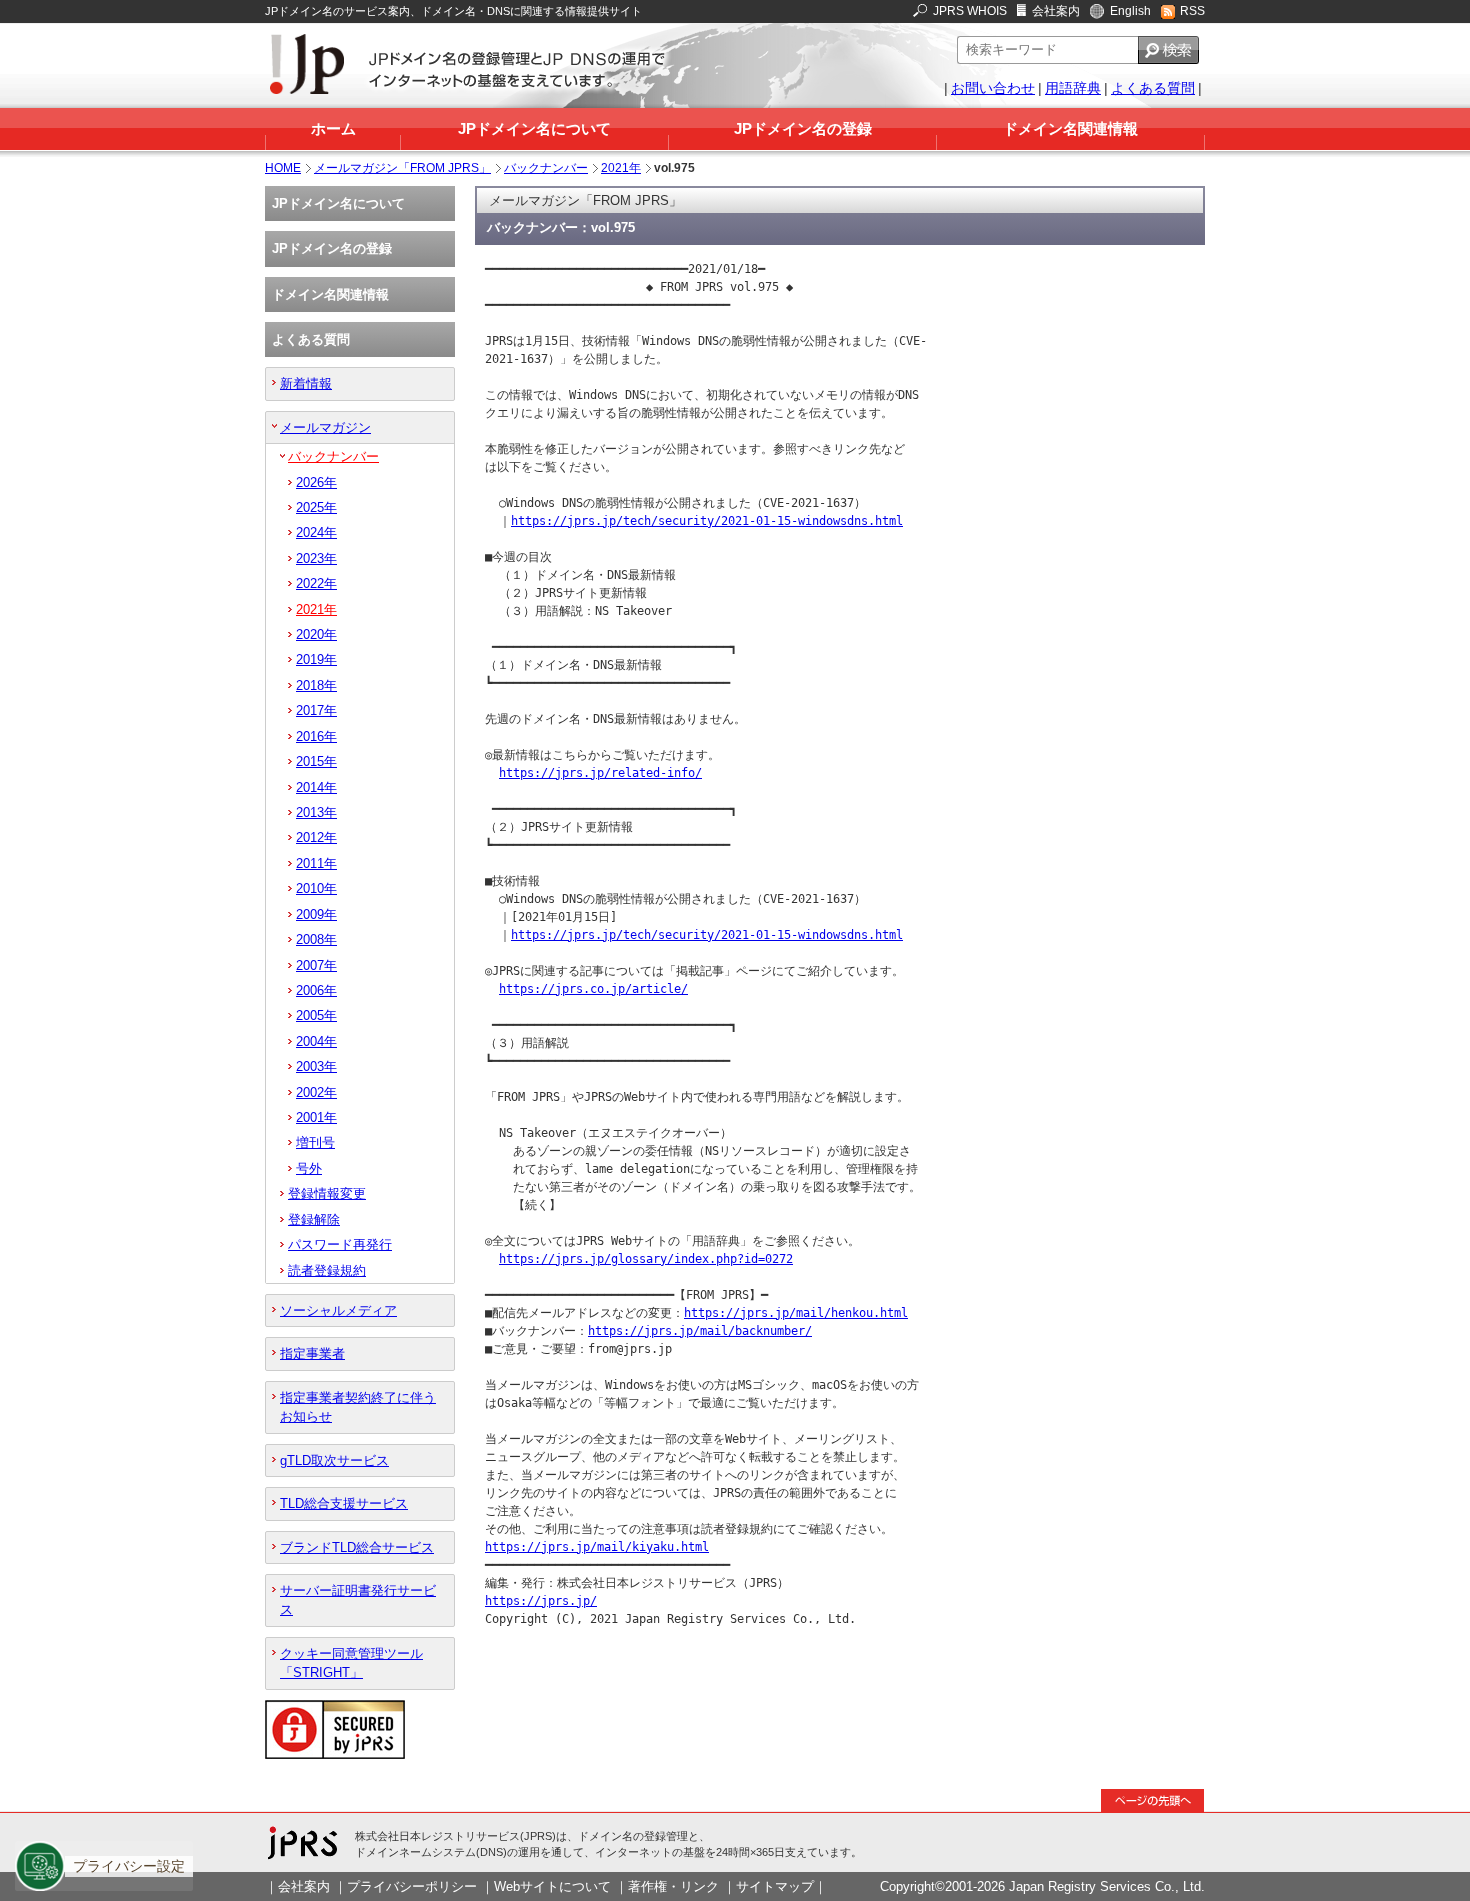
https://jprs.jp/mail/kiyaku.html (597, 1547)
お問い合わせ (993, 88)
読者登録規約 (327, 1270)
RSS (1192, 11)
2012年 (316, 837)
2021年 (621, 168)
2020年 (316, 634)
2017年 (316, 710)
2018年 (316, 685)
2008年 (316, 939)
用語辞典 (1073, 88)
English (1130, 11)
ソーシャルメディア (338, 1310)
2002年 (316, 1092)
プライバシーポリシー (412, 1886)
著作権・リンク (673, 1886)
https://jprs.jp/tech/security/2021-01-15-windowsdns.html (707, 521)
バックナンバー (546, 168)
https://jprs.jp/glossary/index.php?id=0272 (646, 1259)
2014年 (316, 787)
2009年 (316, 914)
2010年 (316, 888)
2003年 (316, 1066)
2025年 (316, 507)
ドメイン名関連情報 (1070, 128)
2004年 (316, 1041)
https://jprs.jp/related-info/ (600, 773)
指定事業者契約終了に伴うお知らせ (358, 1407)
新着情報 (306, 383)
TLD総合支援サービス (344, 1503)
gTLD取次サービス (334, 1460)
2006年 (316, 990)
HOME (283, 168)
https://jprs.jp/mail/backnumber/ (700, 1331)
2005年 (316, 1015)
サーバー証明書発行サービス (358, 1600)
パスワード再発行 (340, 1244)
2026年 (316, 482)
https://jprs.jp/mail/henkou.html (796, 1313)
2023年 (316, 558)
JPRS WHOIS (970, 11)
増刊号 (315, 1142)
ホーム (333, 128)
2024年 (316, 532)
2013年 (316, 812)
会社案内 (1056, 11)
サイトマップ (775, 1886)
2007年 (316, 965)
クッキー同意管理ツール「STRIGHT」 (351, 1663)
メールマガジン (325, 427)
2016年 (316, 736)
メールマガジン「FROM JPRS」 (402, 168)
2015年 (316, 761)
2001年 (316, 1117)
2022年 (316, 583)
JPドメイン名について (534, 128)
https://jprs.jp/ (541, 1601)
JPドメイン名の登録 (803, 128)
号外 (309, 1168)
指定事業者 (312, 1353)
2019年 (316, 659)
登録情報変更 (327, 1193)
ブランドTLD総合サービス (357, 1547)
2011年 (316, 863)
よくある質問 (1153, 88)
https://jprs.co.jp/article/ (593, 989)
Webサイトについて (552, 1886)
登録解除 (314, 1219)
